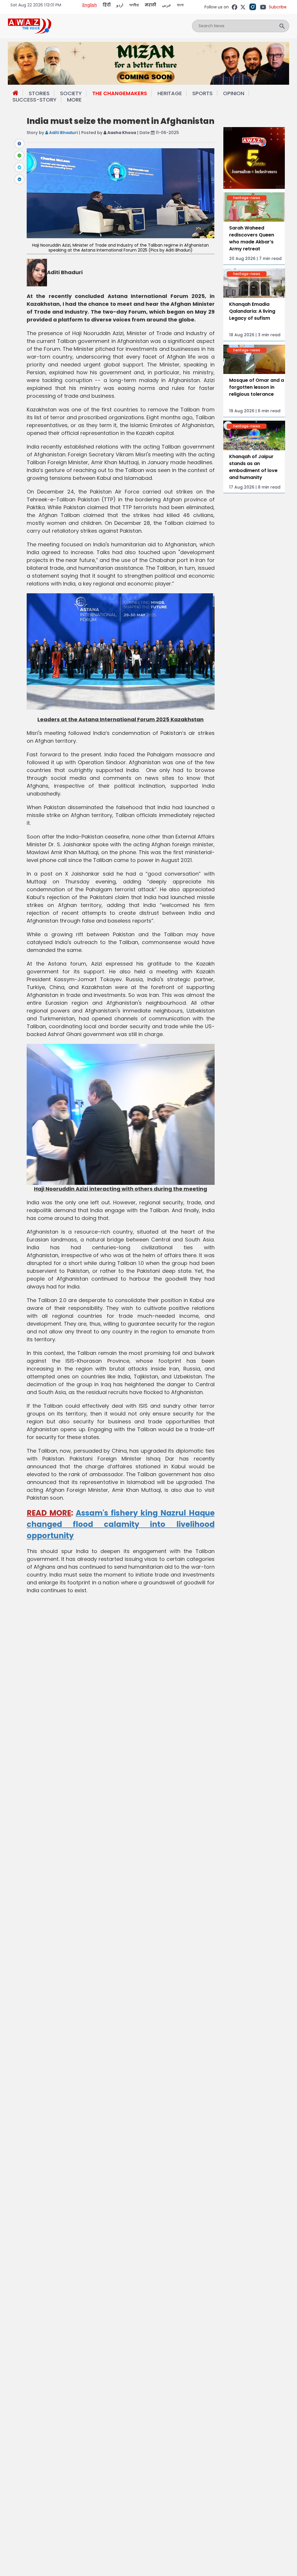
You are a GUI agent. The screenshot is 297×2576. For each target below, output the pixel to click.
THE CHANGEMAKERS (120, 93)
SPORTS (202, 93)
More (74, 100)
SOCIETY (71, 93)
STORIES (39, 93)
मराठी (150, 5)
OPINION (234, 93)
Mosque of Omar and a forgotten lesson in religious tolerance (257, 387)
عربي (166, 5)
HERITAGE (170, 93)
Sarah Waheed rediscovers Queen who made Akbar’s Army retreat (252, 238)
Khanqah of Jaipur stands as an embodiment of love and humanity (253, 467)
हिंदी (107, 5)
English (90, 5)
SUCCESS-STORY (35, 100)
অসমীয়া (134, 5)
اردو (120, 5)
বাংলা (180, 5)
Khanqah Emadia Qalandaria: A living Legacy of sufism (252, 311)
